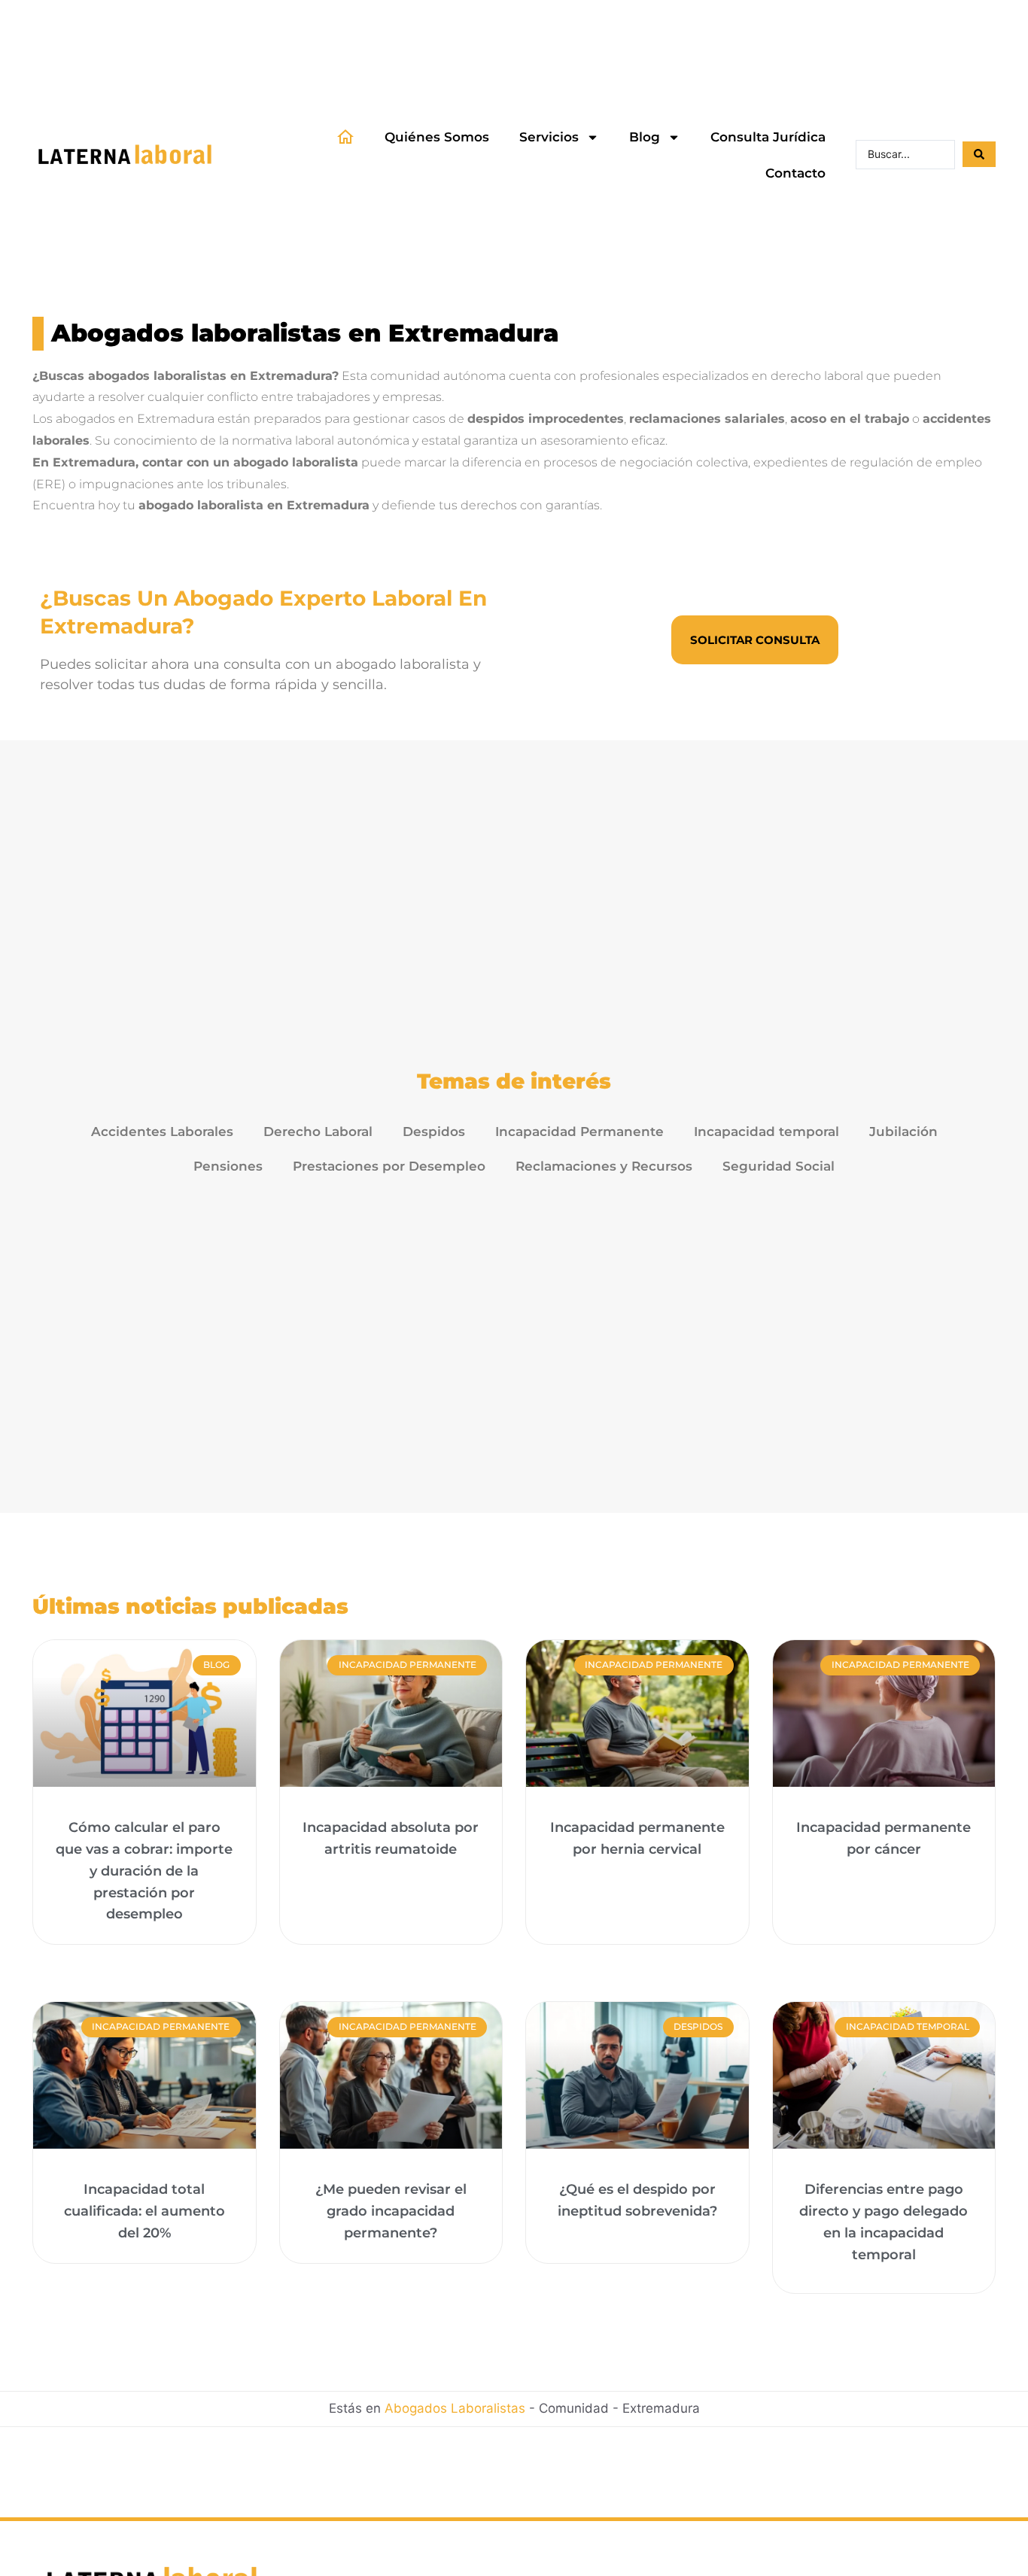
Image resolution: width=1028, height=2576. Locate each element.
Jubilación (903, 1132)
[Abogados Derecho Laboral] (345, 137)
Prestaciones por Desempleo (389, 1166)
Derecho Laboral (318, 1132)
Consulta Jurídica (768, 137)
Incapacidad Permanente (579, 1132)
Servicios (549, 137)
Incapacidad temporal (766, 1132)
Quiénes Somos (437, 137)
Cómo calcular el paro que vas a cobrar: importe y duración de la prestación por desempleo (144, 1871)
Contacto (795, 173)
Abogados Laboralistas (455, 2408)
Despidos (434, 1132)
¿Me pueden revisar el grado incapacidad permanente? (391, 2211)
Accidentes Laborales (162, 1132)
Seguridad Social (779, 1166)
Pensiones (228, 1166)
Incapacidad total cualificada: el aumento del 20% (144, 2211)
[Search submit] (979, 154)
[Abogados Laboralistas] (126, 155)
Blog (645, 137)
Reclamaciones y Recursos (604, 1166)
